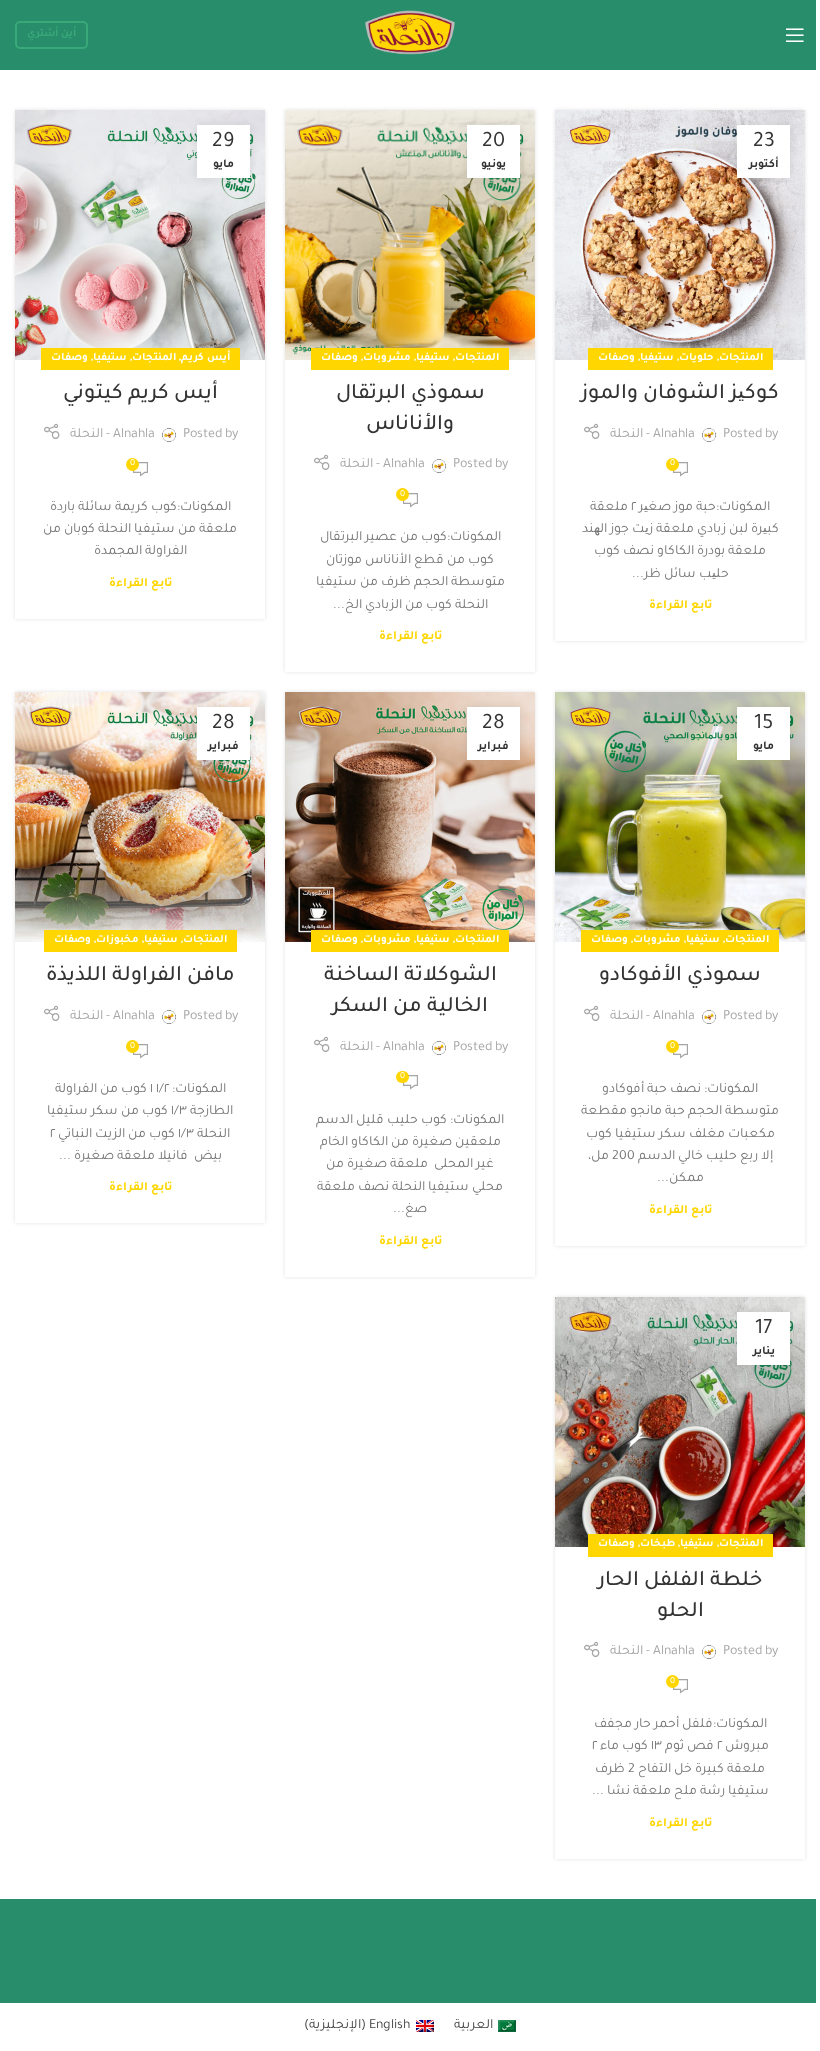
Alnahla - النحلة (652, 435)
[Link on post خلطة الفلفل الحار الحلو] (680, 1422)
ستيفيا (657, 358)
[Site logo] (409, 36)
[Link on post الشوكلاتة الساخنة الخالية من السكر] (410, 817)
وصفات (616, 358)
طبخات (657, 1544)
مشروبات (387, 358)
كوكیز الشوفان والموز (680, 395)
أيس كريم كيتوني (140, 395)
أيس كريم (205, 358)
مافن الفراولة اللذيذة (140, 977)
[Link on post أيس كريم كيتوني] (140, 235)
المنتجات (741, 358)
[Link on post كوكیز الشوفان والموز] (680, 235)
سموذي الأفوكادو (680, 977)
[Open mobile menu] (795, 35)
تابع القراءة (680, 606)
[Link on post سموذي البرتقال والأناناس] (410, 235)
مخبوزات (117, 940)
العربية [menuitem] (473, 2026)
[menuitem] (485, 2027)
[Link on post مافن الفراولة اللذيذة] (140, 817)
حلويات (696, 358)
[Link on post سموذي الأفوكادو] (680, 817)
